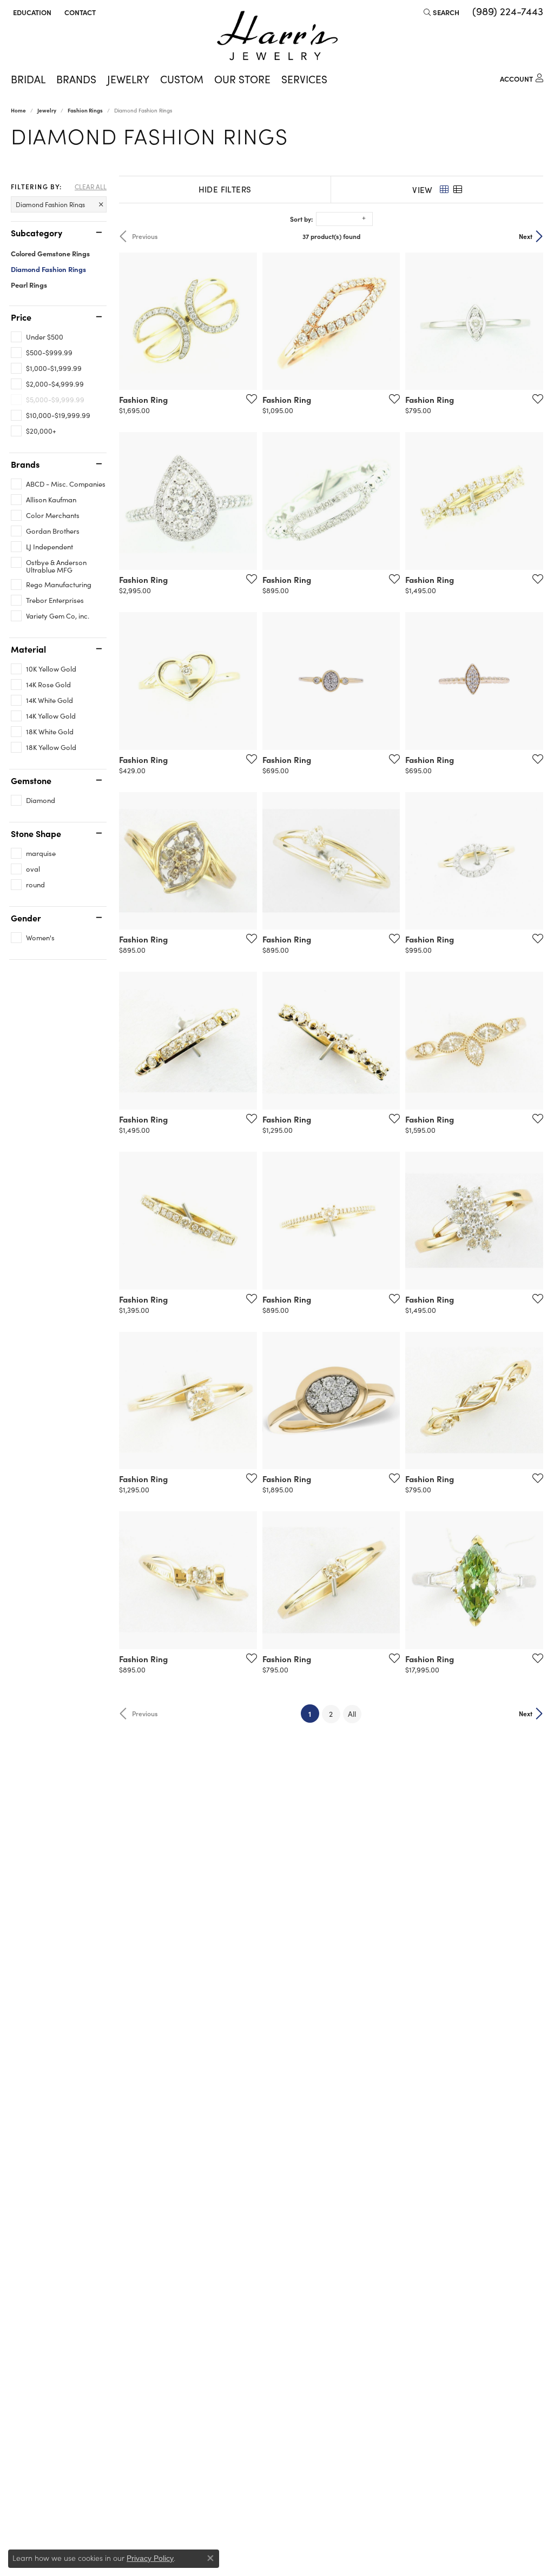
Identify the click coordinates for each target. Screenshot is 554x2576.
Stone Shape (36, 833)
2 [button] (331, 1714)
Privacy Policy (150, 2558)
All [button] (352, 1714)
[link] (79, 12)
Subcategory (37, 233)
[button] (31, 12)
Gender (26, 918)
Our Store (242, 79)
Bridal (28, 79)
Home (18, 110)
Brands (76, 79)
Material (28, 649)
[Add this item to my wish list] (248, 399)
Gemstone (31, 780)
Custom (182, 79)
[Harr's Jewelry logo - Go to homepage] (277, 35)
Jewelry (128, 79)
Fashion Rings (85, 110)
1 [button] (314, 1713)
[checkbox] (37, 337)
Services (304, 79)
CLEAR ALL (91, 187)
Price (21, 317)
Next (526, 236)
